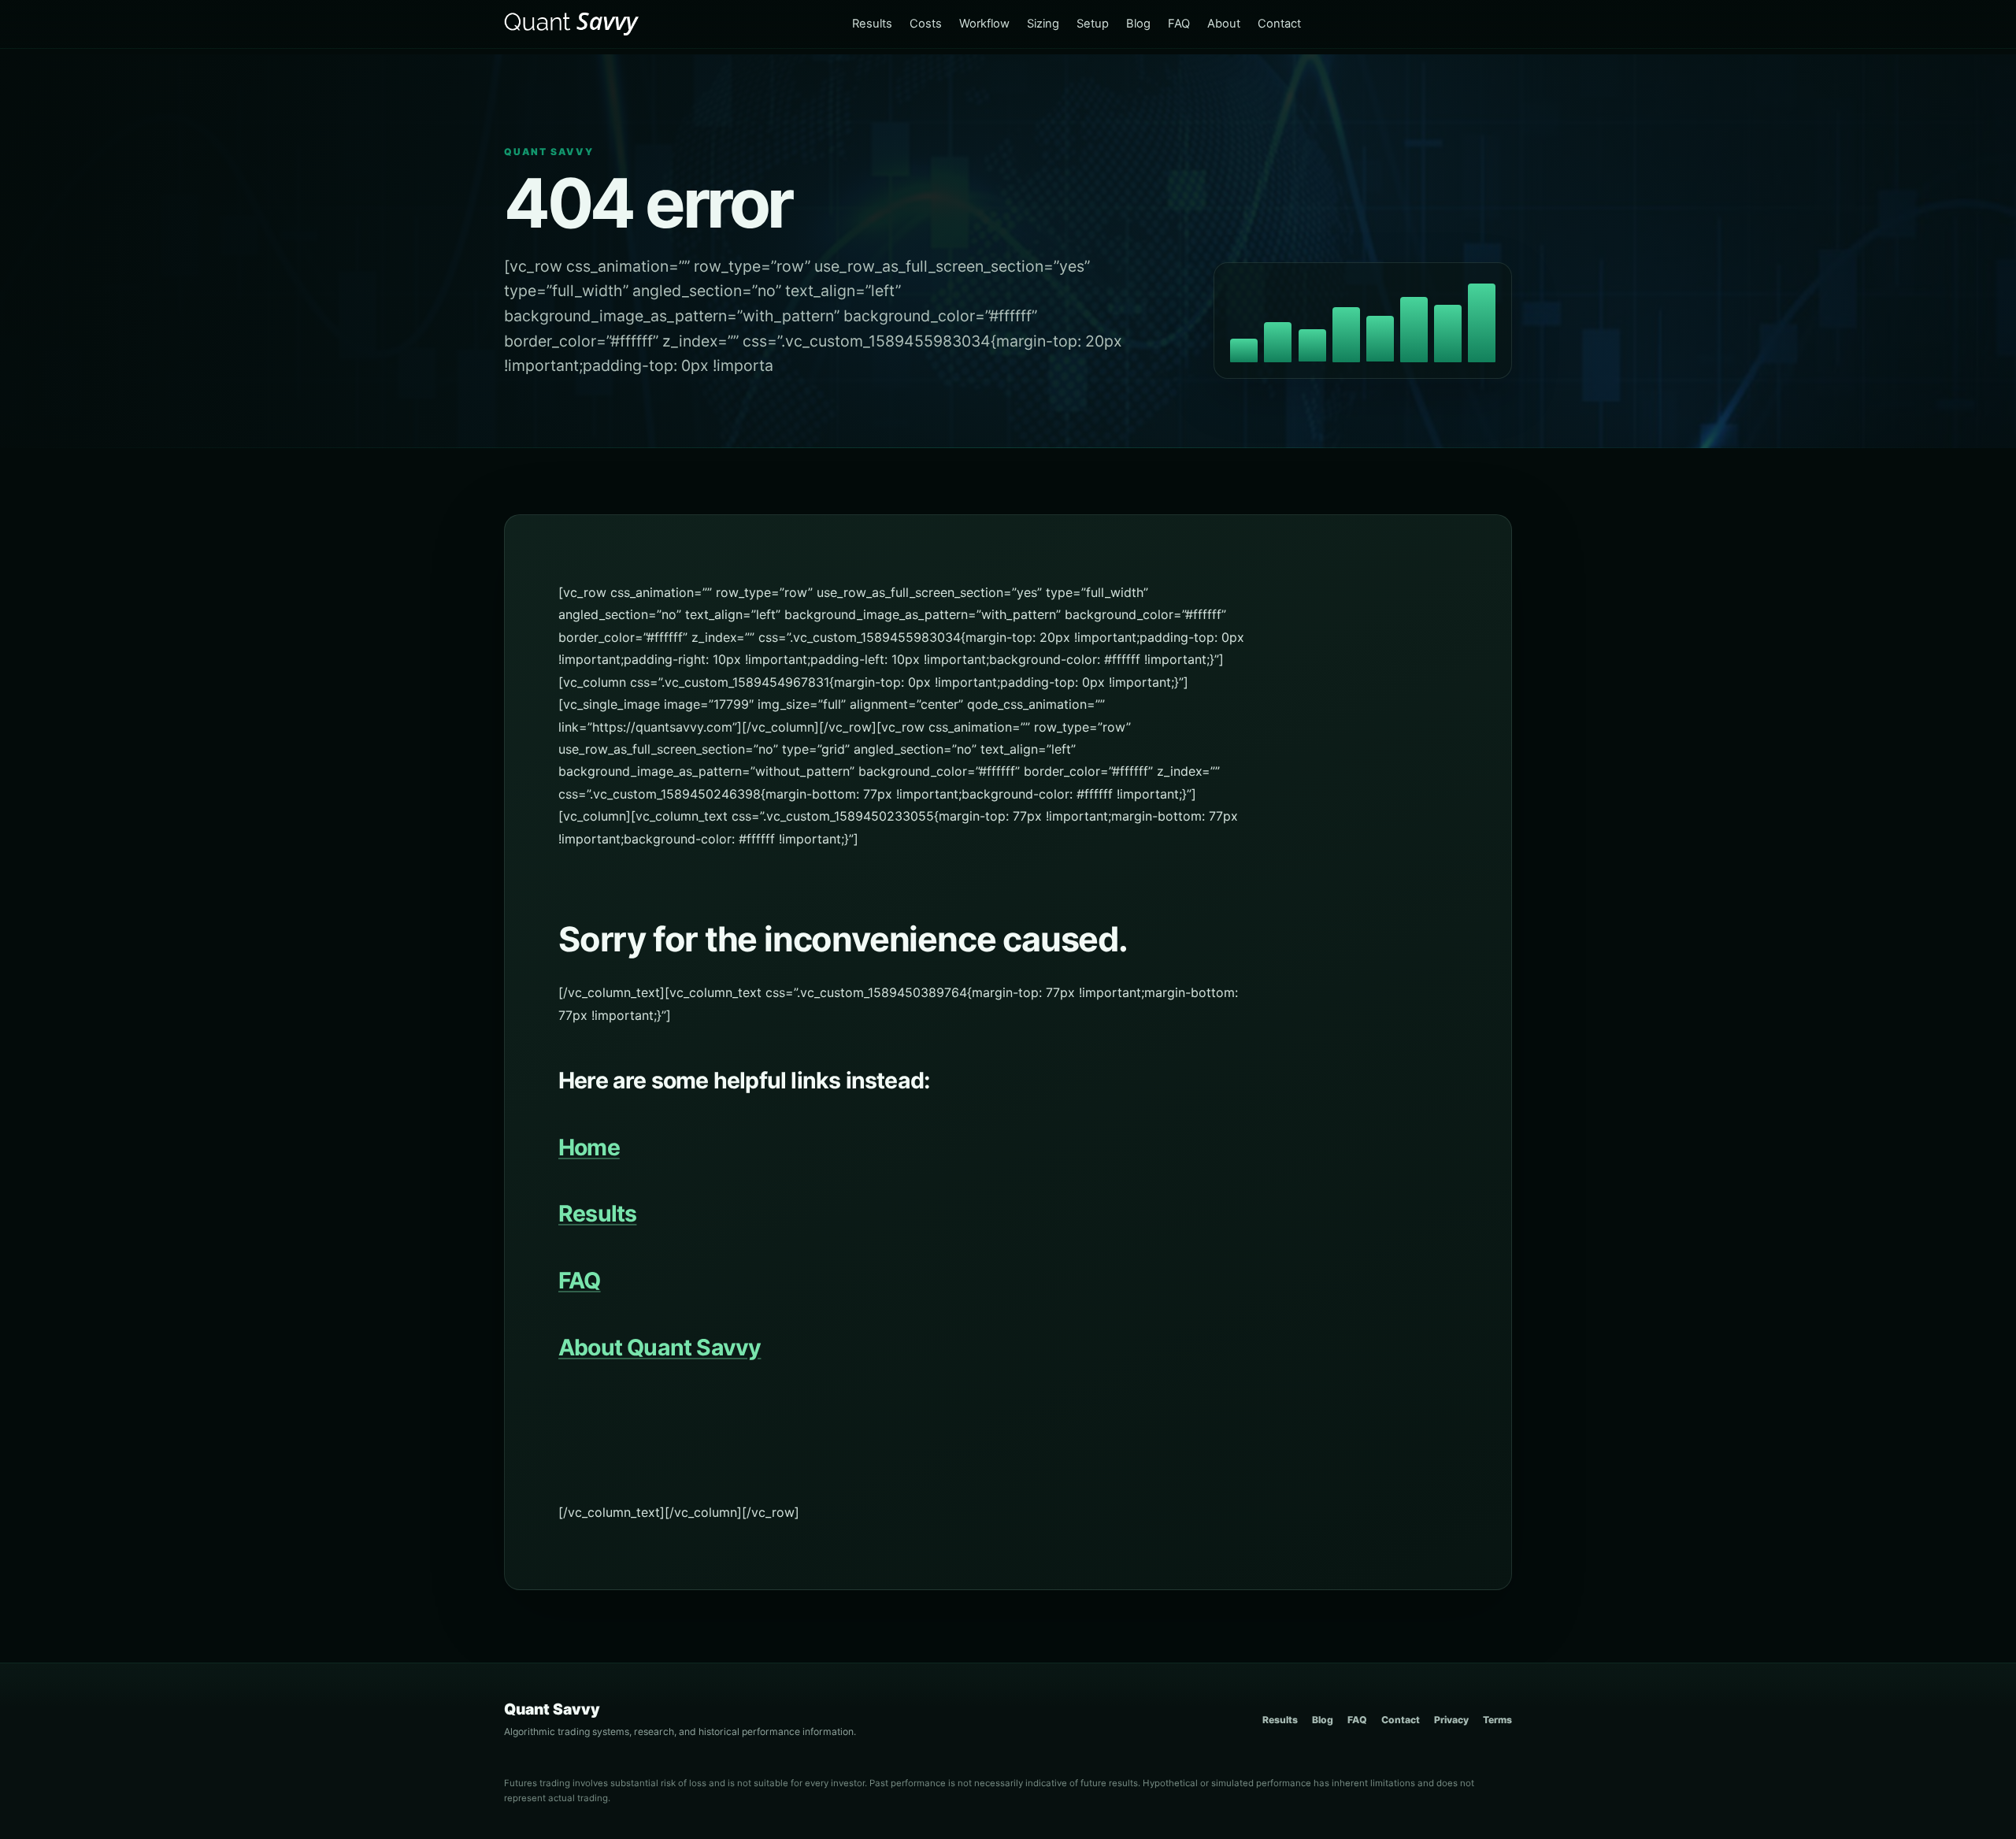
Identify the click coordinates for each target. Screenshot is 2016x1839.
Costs (926, 24)
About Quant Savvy (660, 1347)
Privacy (1451, 1720)
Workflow (984, 24)
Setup (1093, 24)
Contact (1279, 24)
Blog (1138, 24)
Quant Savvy (552, 1709)
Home (589, 1147)
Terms (1497, 1720)
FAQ (1179, 24)
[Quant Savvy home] (573, 24)
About (1224, 24)
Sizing (1043, 24)
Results (872, 24)
